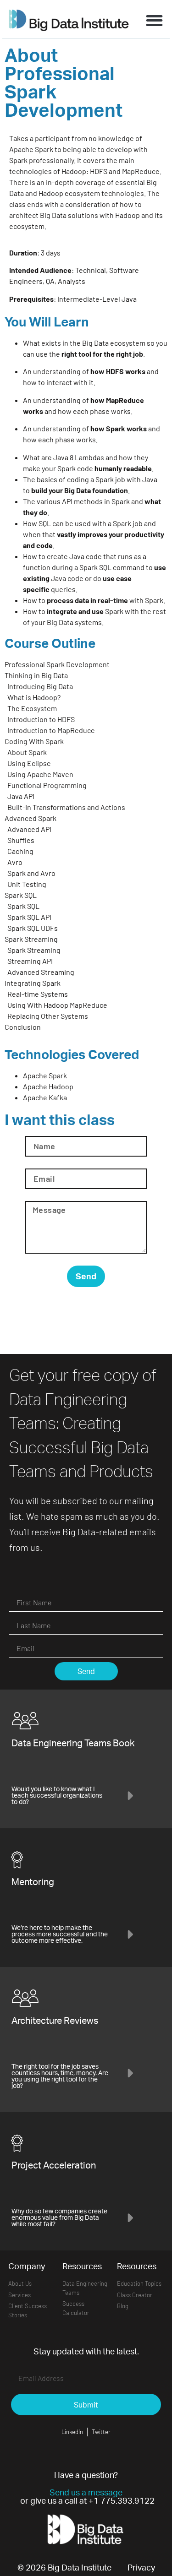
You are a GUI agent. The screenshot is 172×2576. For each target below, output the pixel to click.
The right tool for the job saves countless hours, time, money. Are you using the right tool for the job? (60, 2076)
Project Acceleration (54, 2165)
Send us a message (86, 2492)
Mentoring (33, 1882)
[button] (154, 20)
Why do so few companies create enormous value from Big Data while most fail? (59, 2217)
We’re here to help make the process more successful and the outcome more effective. (60, 1934)
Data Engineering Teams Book (73, 1743)
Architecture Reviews (55, 2020)
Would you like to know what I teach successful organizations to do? (57, 1795)
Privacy (141, 2567)
